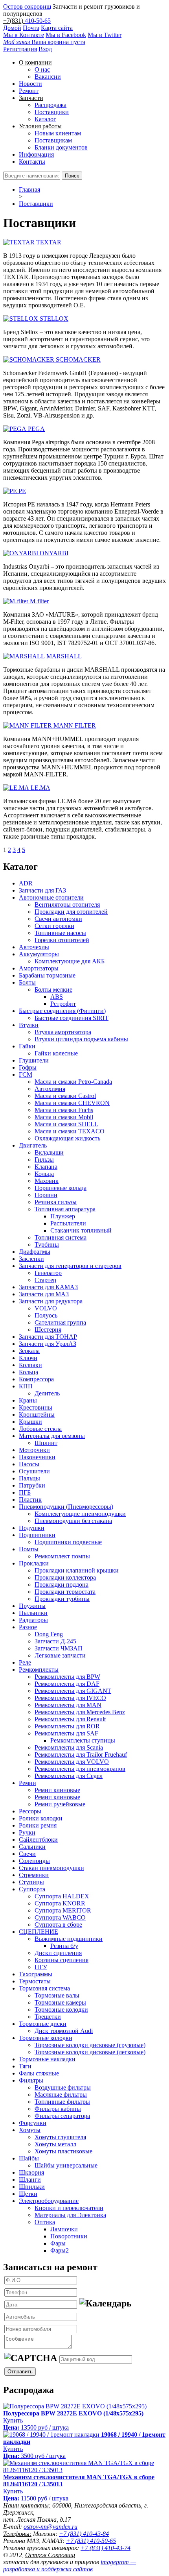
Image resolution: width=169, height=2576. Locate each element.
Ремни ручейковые (60, 1804)
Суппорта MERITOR (63, 1910)
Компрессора (36, 1379)
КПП (26, 1386)
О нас (42, 69)
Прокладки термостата (65, 1592)
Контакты (32, 162)
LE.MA (40, 788)
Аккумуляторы (39, 954)
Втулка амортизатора (63, 1032)
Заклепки (31, 1259)
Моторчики (34, 1450)
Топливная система (61, 1237)
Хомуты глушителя (60, 2137)
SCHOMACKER (78, 359)
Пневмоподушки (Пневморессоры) (66, 1507)
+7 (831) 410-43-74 (106, 2548)
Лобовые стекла (40, 1429)
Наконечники (37, 1457)
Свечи (27, 1854)
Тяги (25, 2066)
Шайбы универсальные (66, 2165)
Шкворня (31, 2172)
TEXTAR (49, 242)
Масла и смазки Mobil (64, 1117)
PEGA (36, 429)
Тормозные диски (43, 2024)
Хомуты (30, 2130)
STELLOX (54, 319)
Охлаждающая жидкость (67, 1138)
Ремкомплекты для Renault (70, 1719)
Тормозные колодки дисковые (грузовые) (90, 2045)
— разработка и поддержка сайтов (70, 2566)
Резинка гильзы (56, 1202)
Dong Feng (49, 1634)
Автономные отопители (51, 897)
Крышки (30, 1422)
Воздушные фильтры (63, 2087)
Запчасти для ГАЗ (42, 890)
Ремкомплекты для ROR (67, 1726)
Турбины (47, 1245)
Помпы (29, 1549)
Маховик (47, 1181)
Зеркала (29, 1351)
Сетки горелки (54, 926)
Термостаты (35, 1981)
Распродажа (51, 105)
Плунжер (63, 1216)
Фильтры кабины (58, 2109)
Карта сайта (57, 28)
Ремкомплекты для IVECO (70, 1698)
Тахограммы (36, 1974)
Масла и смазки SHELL (66, 1124)
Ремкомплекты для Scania (69, 1747)
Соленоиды (34, 1861)
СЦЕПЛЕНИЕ (39, 1932)
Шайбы (29, 2158)
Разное (28, 1627)
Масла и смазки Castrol (65, 1096)
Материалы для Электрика (70, 2215)
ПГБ (25, 1492)
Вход (45, 49)
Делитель (47, 1393)
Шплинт (46, 1443)
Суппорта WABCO (60, 1917)
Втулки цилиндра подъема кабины (81, 1039)
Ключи (28, 1358)
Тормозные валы (57, 1995)
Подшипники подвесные (68, 1542)
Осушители (34, 1471)
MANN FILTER (75, 725)
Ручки (27, 1832)
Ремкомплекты (39, 1670)
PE (22, 491)
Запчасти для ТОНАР (48, 1337)
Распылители (68, 1223)
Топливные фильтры (62, 2102)
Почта (31, 28)
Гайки (27, 1046)
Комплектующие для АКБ (70, 961)
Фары (58, 2243)
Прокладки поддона (62, 1585)
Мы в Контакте (24, 35)
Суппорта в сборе (58, 1925)
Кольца (44, 1174)
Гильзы (44, 1160)
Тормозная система (44, 1988)
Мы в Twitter (105, 35)
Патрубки (32, 1485)
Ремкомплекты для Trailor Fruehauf (81, 1755)
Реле (25, 1662)
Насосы (29, 1464)
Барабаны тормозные (47, 975)
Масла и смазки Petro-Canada (73, 1082)
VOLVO (46, 1308)
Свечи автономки (58, 919)
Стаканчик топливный (81, 1230)
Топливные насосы (60, 933)
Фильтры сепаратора (62, 2116)
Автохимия (50, 1089)
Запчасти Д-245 (55, 1641)
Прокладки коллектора (65, 1577)
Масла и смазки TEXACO (70, 1131)
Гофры (28, 1067)
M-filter (39, 601)
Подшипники (37, 1535)
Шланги (30, 2180)
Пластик (30, 1500)
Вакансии (48, 77)
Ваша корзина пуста (44, 42)
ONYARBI (54, 553)
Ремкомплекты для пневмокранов (80, 1769)
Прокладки (34, 1563)
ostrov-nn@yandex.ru (51, 2527)
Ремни (28, 1783)
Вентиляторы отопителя (67, 905)
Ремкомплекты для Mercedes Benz (80, 1712)
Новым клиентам (58, 133)
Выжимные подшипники (69, 1939)
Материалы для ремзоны (52, 1436)
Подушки (32, 1528)
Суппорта (32, 1889)
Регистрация (20, 49)
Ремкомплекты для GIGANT (73, 1691)
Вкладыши (49, 1152)
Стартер (45, 1280)
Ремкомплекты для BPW (67, 1677)
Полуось (46, 1315)
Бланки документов (61, 147)
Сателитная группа (60, 1322)
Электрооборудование (49, 2201)
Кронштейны (37, 1415)
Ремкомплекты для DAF (67, 1684)
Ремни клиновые (57, 1790)
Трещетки (48, 2017)
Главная (29, 189)
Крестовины (36, 1407)
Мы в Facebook (66, 35)
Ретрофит (63, 1004)
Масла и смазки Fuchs (64, 1110)
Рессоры (30, 1811)
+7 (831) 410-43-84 (84, 2534)
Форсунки (33, 2123)
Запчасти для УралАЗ (48, 1344)
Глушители (34, 1060)
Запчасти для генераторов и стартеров (70, 1266)
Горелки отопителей (62, 940)
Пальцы (29, 1478)
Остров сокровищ (27, 6)
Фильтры (31, 2080)
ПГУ (41, 1967)
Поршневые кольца (61, 1188)
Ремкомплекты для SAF (66, 1733)
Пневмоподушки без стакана (73, 1521)
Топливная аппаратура (65, 1209)
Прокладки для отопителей (71, 912)
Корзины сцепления (62, 1960)
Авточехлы (34, 947)
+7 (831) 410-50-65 (91, 2541)
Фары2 (60, 2250)
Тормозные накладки (47, 2059)
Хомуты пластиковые (63, 2151)
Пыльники (33, 1613)
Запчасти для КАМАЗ (48, 1287)
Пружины (32, 1606)
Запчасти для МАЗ (44, 1294)
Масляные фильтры (61, 2095)
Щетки (28, 2194)
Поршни (46, 1195)
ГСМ (26, 1075)
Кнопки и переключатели (69, 2208)
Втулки (29, 1025)
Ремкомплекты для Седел (69, 1776)
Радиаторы (33, 1620)
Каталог (45, 119)
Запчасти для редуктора (51, 1301)
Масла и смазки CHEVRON (72, 1103)
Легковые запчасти (60, 1655)
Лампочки (64, 2229)
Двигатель (33, 1145)
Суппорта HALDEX (62, 1896)
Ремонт (29, 91)
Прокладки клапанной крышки (77, 1570)
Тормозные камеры (60, 2002)
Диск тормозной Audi (64, 2031)
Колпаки (30, 1365)
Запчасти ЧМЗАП (59, 1648)
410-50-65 (38, 21)
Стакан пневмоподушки (51, 1868)
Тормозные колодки (61, 2010)
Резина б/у (64, 1946)
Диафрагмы (35, 1252)
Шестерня (48, 1330)
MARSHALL (64, 656)
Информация (36, 154)
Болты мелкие (53, 990)
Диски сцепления (58, 1953)
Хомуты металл (55, 2144)
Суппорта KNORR (60, 1903)
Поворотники (69, 2236)
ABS (57, 997)
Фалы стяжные (39, 2073)
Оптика (45, 2222)
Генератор (48, 1273)
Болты (27, 982)
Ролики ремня (38, 1825)
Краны (28, 1400)
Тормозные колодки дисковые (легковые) (90, 2052)
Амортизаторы (39, 968)
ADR (26, 883)
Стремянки (34, 1875)
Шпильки (32, 2187)
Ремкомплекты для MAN (68, 1705)
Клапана (46, 1167)
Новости (30, 84)
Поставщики (52, 112)
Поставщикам (53, 140)
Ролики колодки (41, 1818)
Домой (12, 28)
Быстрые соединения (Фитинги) (62, 1011)
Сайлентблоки (38, 1840)
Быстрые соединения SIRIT (72, 1018)
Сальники (32, 1847)
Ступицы (31, 1882)
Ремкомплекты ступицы (83, 1740)
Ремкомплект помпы (62, 1556)
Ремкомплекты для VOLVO (72, 1762)
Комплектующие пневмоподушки (80, 1514)
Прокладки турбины (62, 1599)
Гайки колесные (56, 1053)
